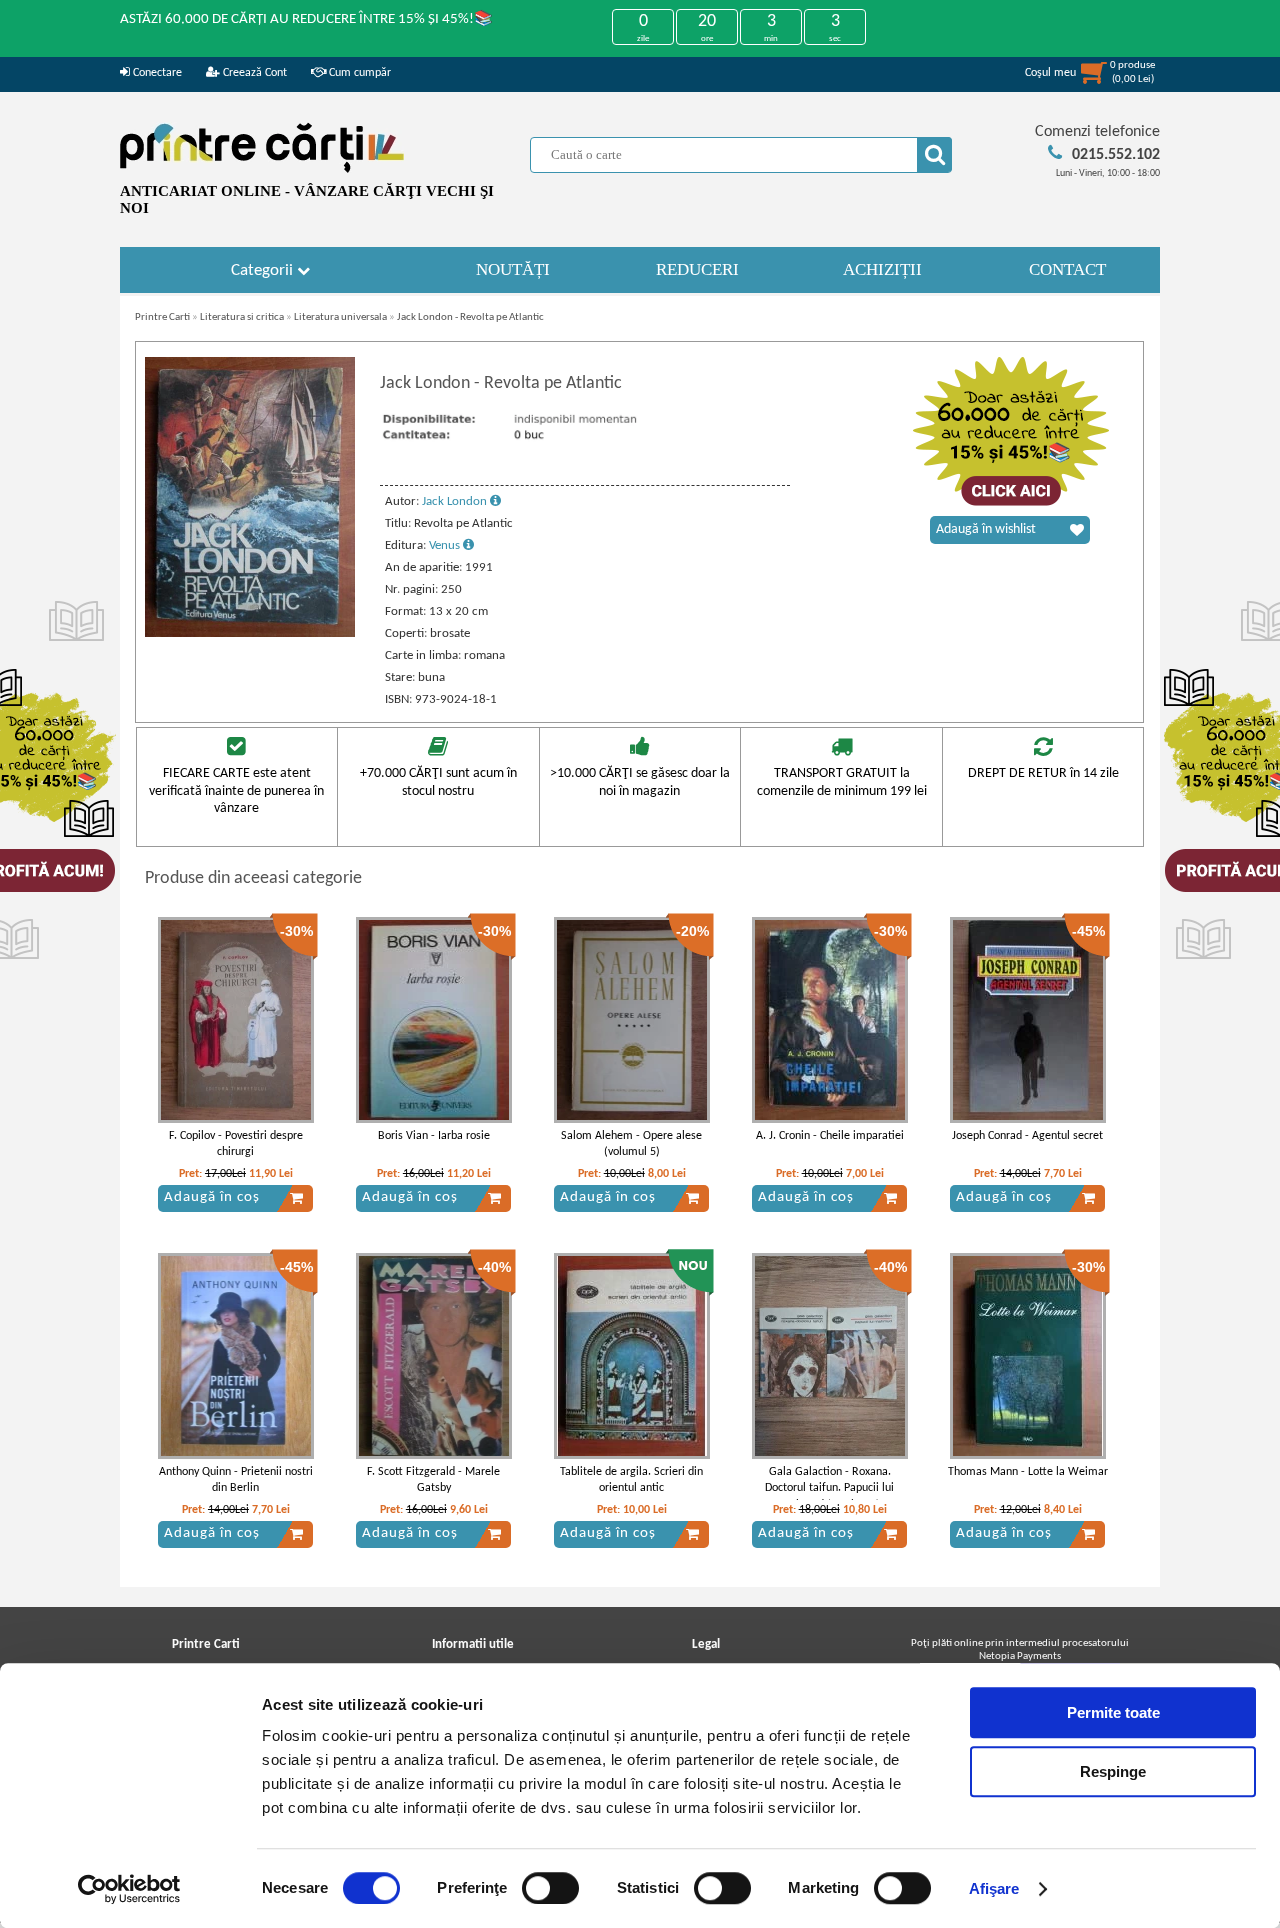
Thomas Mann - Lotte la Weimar (1028, 1472)
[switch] (550, 1888)
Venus (446, 545)
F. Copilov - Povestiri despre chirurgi (236, 1144)
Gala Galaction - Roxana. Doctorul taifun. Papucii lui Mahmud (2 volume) (829, 1489)
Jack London (456, 501)
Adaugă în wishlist (986, 529)
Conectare (156, 73)
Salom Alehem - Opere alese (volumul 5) (631, 1144)
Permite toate (1113, 1712)
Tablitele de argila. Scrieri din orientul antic (631, 1480)
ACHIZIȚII (882, 269)
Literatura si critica (242, 317)
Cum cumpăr (358, 73)
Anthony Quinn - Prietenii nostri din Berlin (236, 1480)
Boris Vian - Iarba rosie (434, 1136)
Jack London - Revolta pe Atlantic (470, 317)
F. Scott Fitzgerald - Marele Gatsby (433, 1480)
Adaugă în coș (212, 1197)
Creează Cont (253, 73)
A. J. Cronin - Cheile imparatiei (830, 1136)
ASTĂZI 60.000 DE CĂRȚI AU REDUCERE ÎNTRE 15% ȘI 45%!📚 (306, 19)
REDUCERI (697, 269)
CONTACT (1067, 269)
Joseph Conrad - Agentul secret (1027, 1136)
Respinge (1113, 1771)
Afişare (994, 1888)
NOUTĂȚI (513, 269)
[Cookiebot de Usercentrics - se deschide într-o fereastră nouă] (129, 1889)
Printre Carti (162, 317)
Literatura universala (340, 317)
